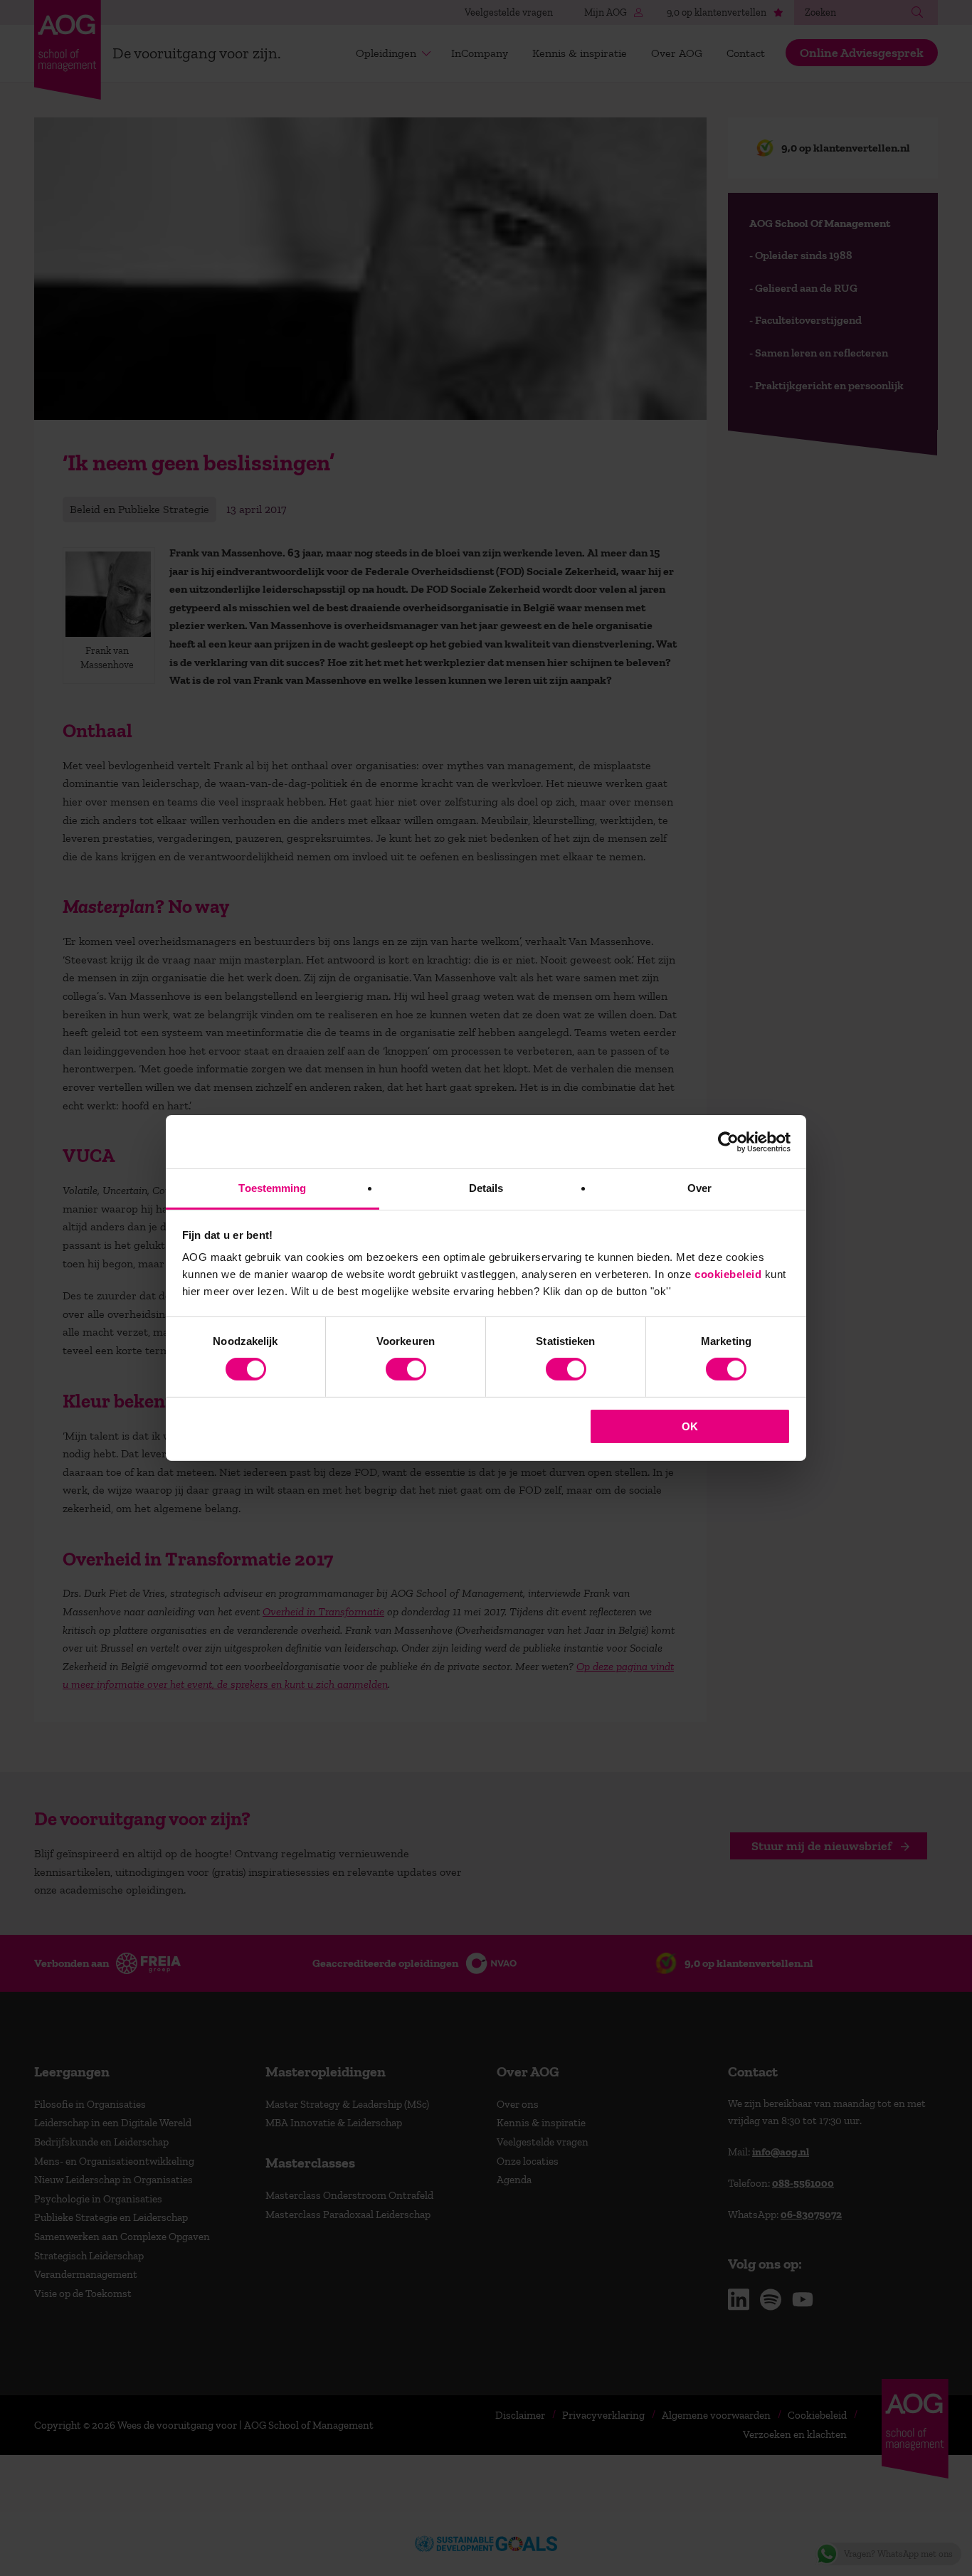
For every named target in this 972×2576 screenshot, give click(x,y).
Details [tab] (486, 1188)
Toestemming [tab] (272, 1188)
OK (690, 1426)
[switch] (406, 1369)
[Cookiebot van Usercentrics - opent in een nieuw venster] (728, 1141)
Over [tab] (699, 1188)
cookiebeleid (728, 1274)
